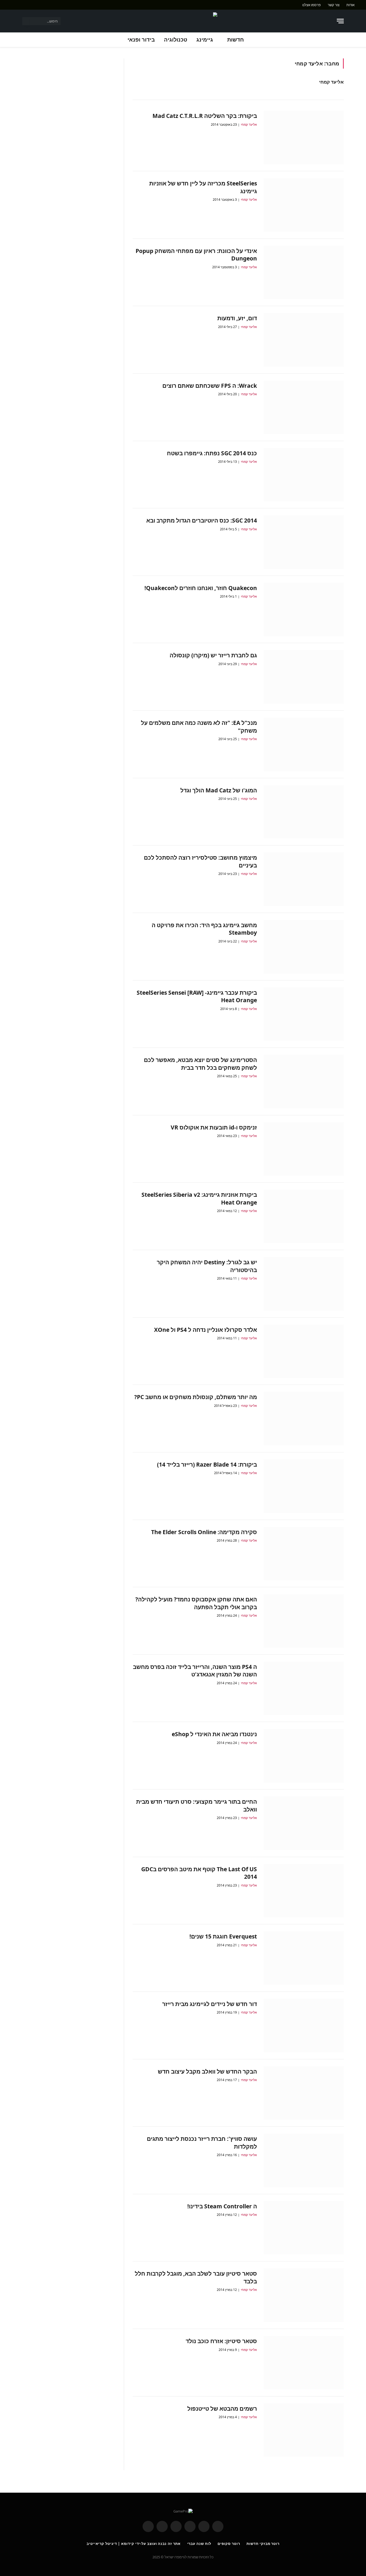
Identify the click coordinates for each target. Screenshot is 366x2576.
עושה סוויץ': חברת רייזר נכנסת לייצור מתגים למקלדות (202, 2143)
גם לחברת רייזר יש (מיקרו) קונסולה (213, 655)
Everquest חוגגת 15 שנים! (223, 1936)
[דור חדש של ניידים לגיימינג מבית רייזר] (304, 2026)
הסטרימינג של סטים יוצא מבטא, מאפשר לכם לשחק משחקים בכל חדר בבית (200, 1064)
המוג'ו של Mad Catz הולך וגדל (219, 790)
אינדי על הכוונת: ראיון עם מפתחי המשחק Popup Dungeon (196, 255)
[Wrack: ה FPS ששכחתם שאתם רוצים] (304, 407)
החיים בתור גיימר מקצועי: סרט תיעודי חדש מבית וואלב (197, 1805)
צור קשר (334, 5)
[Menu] (340, 21)
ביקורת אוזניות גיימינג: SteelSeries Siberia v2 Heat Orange (199, 1198)
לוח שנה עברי (199, 2544)
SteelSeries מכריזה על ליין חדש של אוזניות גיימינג (203, 187)
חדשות (236, 40)
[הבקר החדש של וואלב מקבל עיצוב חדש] (304, 2093)
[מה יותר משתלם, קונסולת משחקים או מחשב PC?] (304, 1419)
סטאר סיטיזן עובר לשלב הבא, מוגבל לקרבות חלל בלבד (196, 2277)
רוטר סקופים (229, 2544)
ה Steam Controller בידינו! (222, 2206)
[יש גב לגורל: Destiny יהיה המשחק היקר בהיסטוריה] (304, 1284)
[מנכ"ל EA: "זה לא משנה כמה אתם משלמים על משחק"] (304, 744)
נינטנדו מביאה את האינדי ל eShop (214, 1734)
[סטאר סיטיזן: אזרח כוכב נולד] (304, 2363)
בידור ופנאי (141, 40)
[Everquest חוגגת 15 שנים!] (304, 1958)
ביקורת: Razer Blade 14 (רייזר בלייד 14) (207, 1464)
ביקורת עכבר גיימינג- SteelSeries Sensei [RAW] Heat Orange (197, 996)
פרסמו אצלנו (311, 5)
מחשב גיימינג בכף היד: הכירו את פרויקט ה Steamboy (204, 929)
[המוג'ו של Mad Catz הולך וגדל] (304, 812)
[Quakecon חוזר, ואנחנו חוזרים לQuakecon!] (304, 610)
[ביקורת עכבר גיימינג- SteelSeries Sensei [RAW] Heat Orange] (304, 1014)
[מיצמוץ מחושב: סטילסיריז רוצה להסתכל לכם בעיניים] (304, 879)
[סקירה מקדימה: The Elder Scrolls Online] (304, 1554)
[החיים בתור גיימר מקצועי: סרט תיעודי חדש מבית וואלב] (304, 1823)
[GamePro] (183, 21)
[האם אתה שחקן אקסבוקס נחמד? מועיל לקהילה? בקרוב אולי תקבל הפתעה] (304, 1621)
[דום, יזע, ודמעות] (304, 340)
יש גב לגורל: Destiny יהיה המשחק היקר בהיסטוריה (207, 1266)
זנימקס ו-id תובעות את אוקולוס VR (214, 1127)
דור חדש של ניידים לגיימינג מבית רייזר (210, 2004)
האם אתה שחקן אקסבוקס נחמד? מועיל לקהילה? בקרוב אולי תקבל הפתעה (196, 1603)
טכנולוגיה (176, 40)
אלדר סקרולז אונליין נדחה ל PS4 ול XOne (206, 1330)
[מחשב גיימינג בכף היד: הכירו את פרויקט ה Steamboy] (304, 947)
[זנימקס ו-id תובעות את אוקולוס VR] (304, 1149)
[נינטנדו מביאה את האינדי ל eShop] (304, 1756)
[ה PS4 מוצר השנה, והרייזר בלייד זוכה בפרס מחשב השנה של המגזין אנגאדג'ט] (304, 1688)
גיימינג (205, 40)
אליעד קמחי (331, 82)
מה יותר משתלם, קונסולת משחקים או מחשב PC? (196, 1397)
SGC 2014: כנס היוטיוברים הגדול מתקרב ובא (202, 520)
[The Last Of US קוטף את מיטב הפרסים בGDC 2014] (304, 1891)
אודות (350, 5)
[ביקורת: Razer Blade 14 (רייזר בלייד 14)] (304, 1486)
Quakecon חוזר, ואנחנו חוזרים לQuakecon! (201, 588)
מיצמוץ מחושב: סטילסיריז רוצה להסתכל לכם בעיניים (200, 861)
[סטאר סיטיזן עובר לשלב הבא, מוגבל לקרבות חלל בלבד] (304, 2295)
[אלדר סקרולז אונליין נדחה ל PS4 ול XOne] (304, 1351)
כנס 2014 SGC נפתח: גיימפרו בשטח (212, 453)
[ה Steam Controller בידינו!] (304, 2228)
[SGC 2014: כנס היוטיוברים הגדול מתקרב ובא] (304, 542)
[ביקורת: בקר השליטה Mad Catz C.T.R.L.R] (304, 137)
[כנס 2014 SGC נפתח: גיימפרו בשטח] (304, 475)
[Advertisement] (69, 96)
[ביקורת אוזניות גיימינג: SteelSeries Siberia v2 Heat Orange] (304, 1216)
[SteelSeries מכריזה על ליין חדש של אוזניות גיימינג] (304, 205)
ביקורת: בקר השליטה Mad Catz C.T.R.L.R (205, 116)
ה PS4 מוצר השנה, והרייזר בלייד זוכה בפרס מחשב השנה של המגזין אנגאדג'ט (195, 1671)
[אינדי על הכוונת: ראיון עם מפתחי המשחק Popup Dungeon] (304, 273)
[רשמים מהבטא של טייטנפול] (304, 2430)
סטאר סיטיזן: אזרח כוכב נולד (221, 2341)
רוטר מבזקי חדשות (263, 2544)
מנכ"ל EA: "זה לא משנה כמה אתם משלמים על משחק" (199, 727)
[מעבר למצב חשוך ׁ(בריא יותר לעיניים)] (329, 21)
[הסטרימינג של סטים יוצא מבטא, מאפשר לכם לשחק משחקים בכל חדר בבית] (304, 1082)
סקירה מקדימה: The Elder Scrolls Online (204, 1532)
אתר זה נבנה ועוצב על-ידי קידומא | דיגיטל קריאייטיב (134, 2544)
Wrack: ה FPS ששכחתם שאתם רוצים (210, 386)
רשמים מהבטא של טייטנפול (222, 2409)
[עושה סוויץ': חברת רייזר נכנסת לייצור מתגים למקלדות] (304, 2160)
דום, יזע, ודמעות (237, 318)
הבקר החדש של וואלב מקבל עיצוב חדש (207, 2071)
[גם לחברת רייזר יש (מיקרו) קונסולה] (304, 677)
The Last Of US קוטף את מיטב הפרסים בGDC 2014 (199, 1873)
